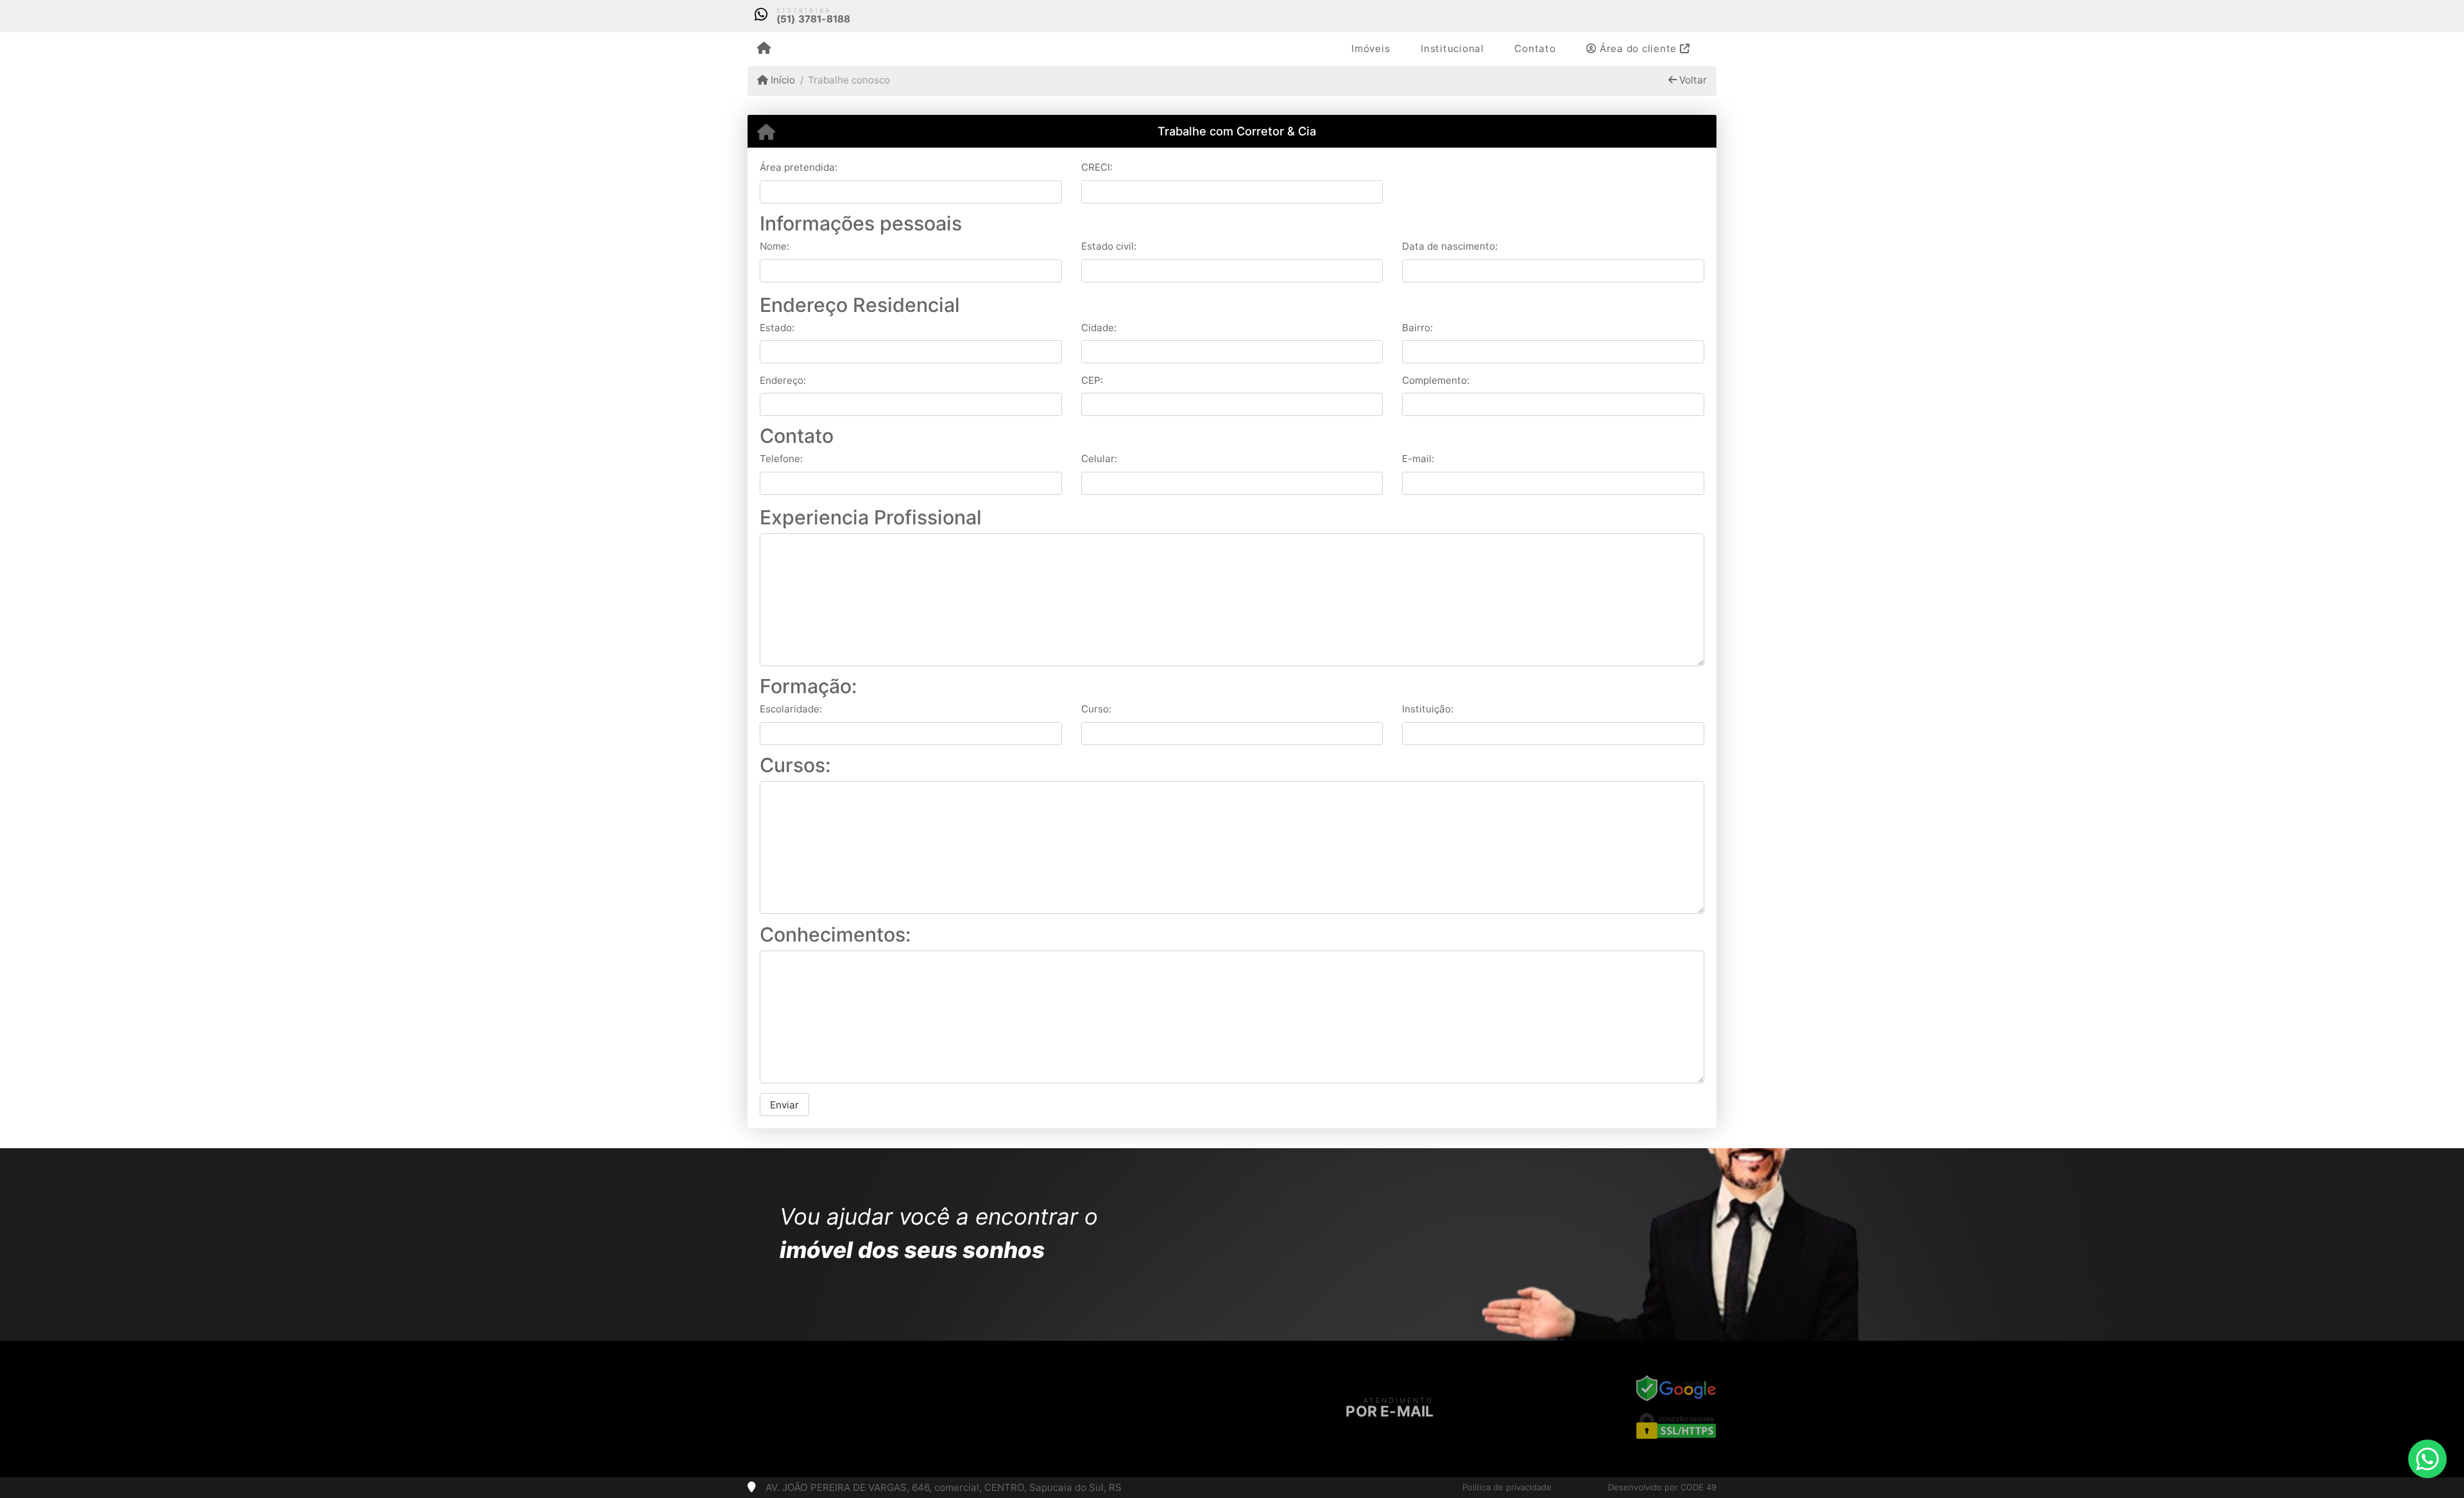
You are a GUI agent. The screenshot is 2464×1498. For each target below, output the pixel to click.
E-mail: (1418, 459)
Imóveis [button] (1371, 48)
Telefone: (781, 459)
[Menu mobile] (764, 49)
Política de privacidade (1507, 1487)
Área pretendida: (799, 167)
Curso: (1096, 709)
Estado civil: (1109, 246)
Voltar (1692, 80)
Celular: (1099, 459)
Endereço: (783, 380)
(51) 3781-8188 (814, 19)
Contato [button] (1535, 48)
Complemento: (1436, 380)
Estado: (777, 328)
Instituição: (1428, 709)
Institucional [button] (1452, 48)
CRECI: (1097, 167)
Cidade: (1099, 328)
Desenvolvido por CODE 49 (1662, 1487)
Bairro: (1417, 328)
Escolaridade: (791, 709)
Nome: (774, 246)
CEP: (1092, 380)
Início (782, 80)
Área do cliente (1638, 48)
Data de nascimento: (1450, 246)
